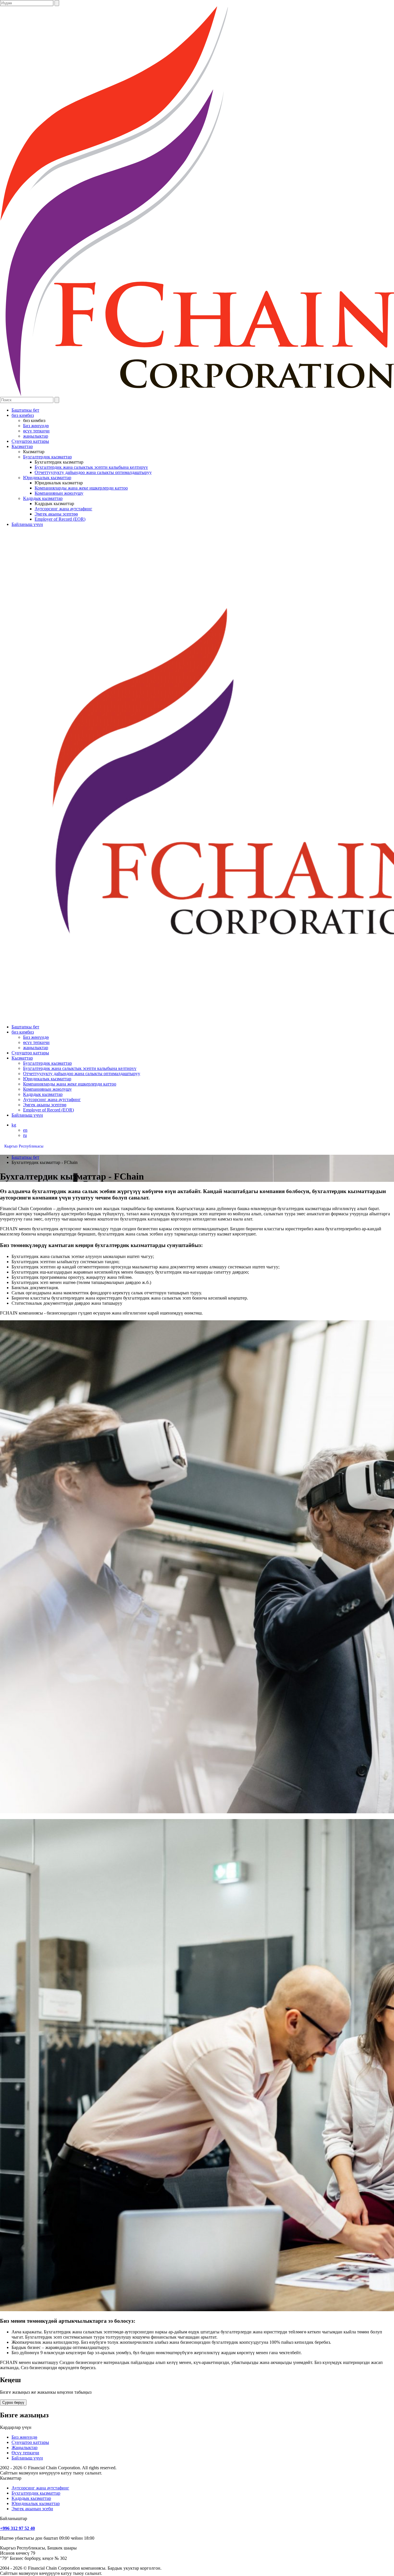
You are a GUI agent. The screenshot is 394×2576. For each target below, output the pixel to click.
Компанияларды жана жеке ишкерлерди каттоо (81, 488)
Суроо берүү (13, 2402)
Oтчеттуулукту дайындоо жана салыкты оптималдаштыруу (93, 472)
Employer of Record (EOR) (60, 519)
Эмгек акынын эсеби (32, 2509)
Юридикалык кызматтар (47, 478)
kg (14, 1125)
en (25, 1130)
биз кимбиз (23, 415)
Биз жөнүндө (36, 426)
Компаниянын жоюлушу (59, 493)
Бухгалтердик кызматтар (47, 457)
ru (25, 1135)
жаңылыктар (36, 436)
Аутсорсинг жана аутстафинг (63, 509)
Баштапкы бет (25, 410)
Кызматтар (22, 446)
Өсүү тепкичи (25, 2453)
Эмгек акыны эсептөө (56, 514)
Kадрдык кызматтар (43, 498)
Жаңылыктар (25, 2447)
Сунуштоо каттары (30, 441)
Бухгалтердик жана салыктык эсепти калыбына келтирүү (91, 467)
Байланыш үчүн (27, 524)
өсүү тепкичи (36, 431)
